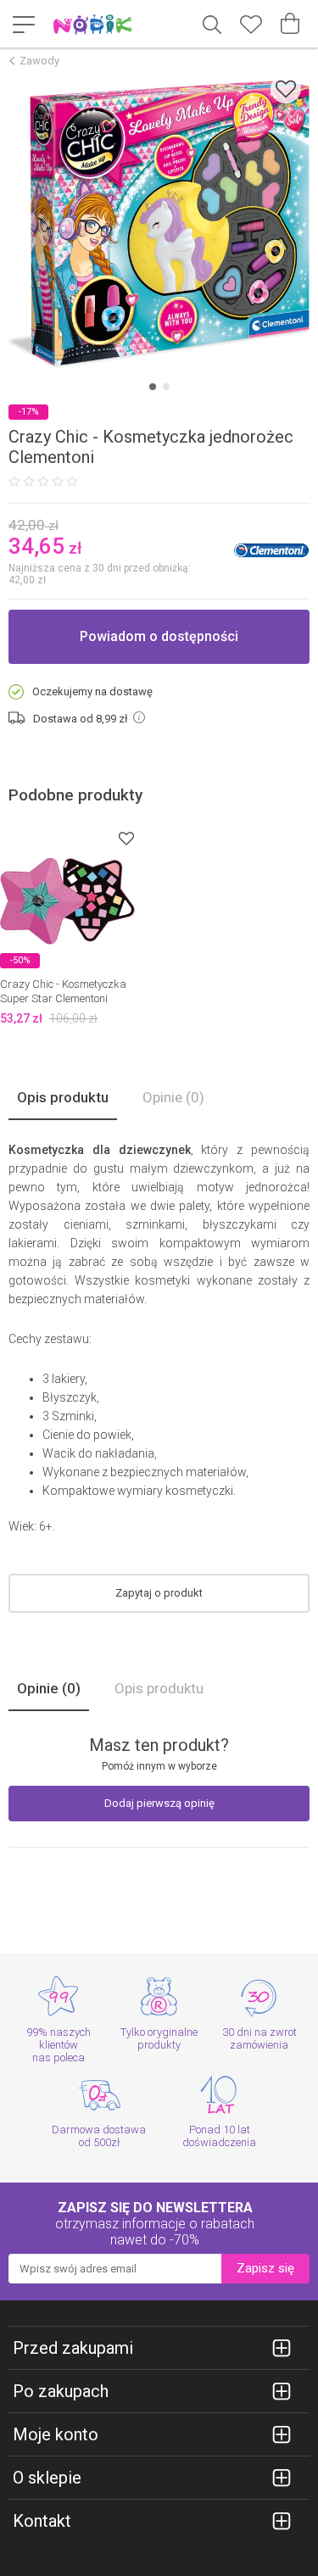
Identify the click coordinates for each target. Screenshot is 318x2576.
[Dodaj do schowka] (286, 89)
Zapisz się (265, 2268)
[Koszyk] (290, 24)
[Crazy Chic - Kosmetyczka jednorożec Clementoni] (159, 224)
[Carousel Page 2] (166, 387)
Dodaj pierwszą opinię (159, 1803)
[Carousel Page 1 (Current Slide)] (153, 387)
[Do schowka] (126, 838)
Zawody (39, 61)
